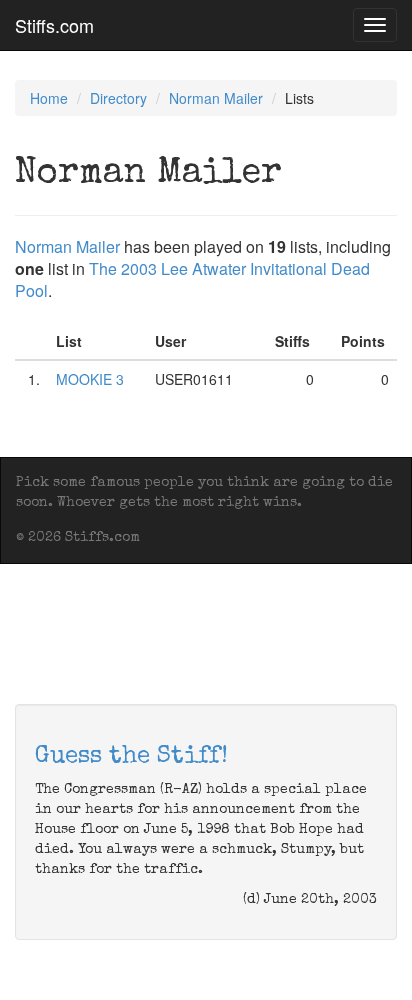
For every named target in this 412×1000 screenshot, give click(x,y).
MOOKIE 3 (90, 379)
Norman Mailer (216, 98)
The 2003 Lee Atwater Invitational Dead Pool (192, 279)
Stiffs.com (54, 25)
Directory (118, 98)
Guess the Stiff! (131, 757)
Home (49, 98)
